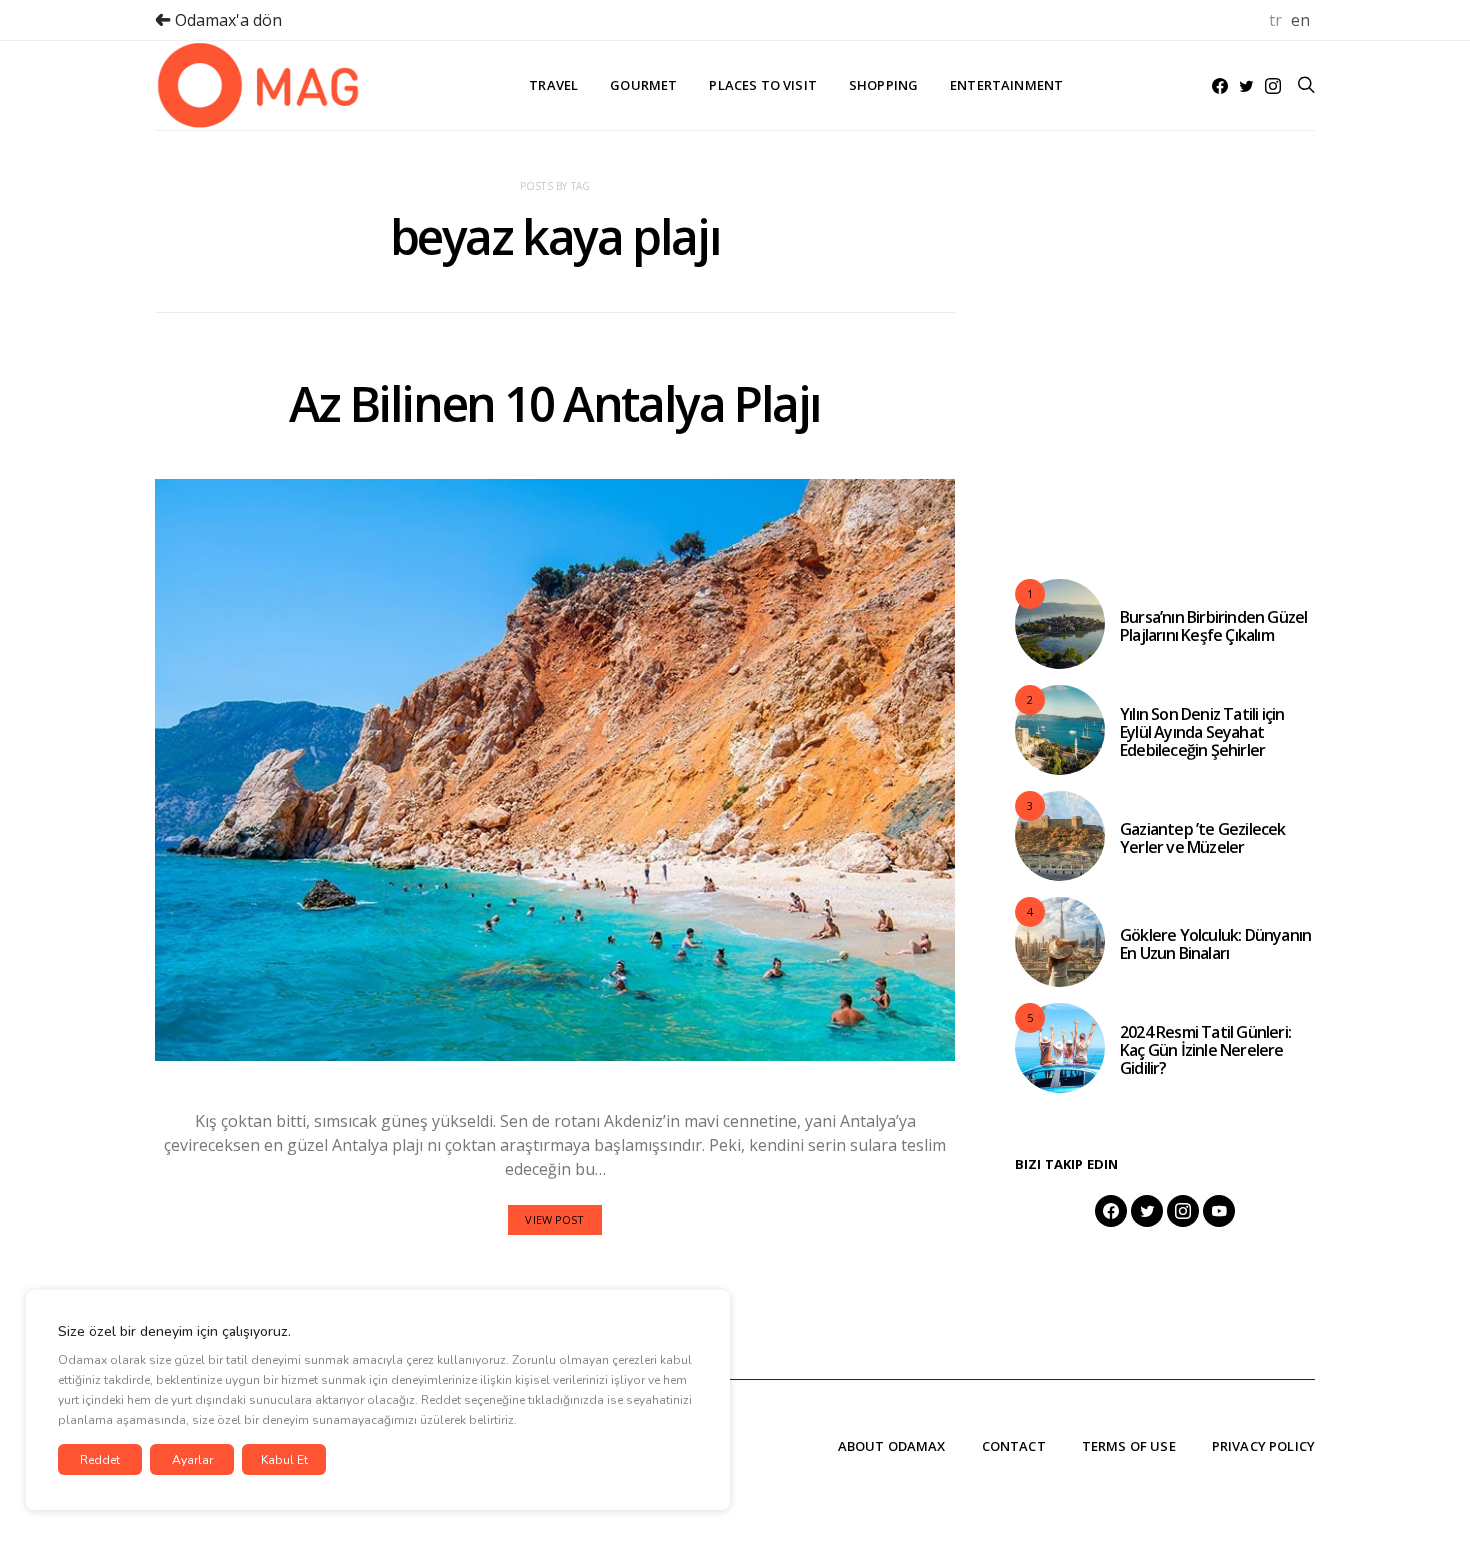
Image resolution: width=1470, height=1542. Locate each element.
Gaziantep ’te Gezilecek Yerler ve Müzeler (1203, 838)
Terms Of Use (1129, 1446)
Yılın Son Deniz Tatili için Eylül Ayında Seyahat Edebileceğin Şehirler (1202, 732)
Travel (553, 85)
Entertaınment (1006, 85)
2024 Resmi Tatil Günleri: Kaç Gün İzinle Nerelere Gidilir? (1205, 1050)
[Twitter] (1246, 86)
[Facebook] (1220, 86)
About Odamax (892, 1446)
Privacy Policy (1263, 1446)
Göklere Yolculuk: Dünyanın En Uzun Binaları (1215, 944)
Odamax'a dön (226, 20)
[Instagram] (1273, 86)
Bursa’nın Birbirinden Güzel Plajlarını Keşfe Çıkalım (1213, 626)
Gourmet (643, 85)
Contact (1014, 1446)
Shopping (883, 85)
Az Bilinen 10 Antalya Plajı (555, 403)
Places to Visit (762, 85)
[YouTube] (1219, 1211)
